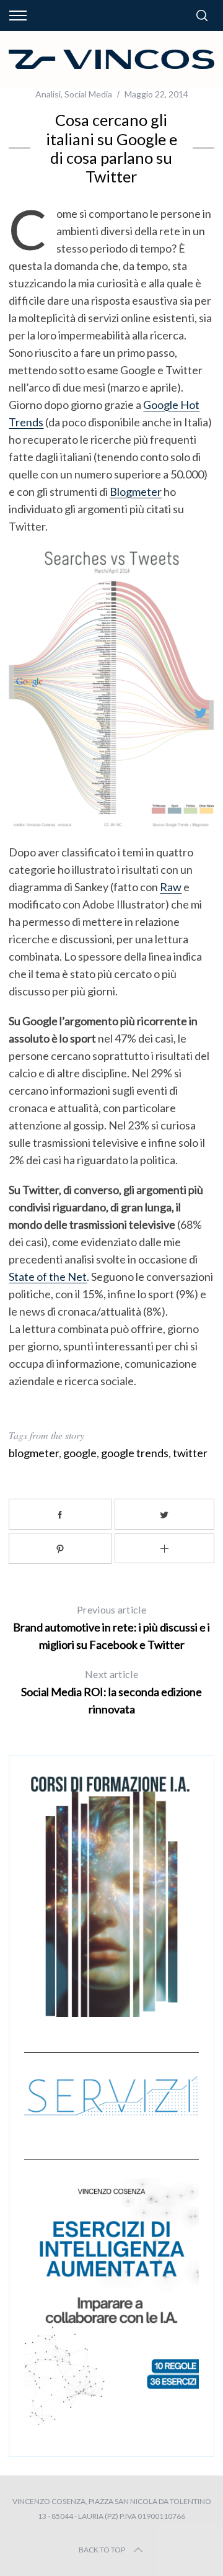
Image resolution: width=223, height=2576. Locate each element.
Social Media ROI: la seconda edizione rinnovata (111, 1692)
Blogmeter (136, 491)
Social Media (88, 94)
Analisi (48, 94)
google (80, 1453)
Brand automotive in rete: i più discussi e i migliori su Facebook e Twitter (111, 1627)
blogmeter (34, 1453)
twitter (190, 1453)
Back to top (102, 2550)
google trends (135, 1453)
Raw (171, 887)
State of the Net (48, 1277)
